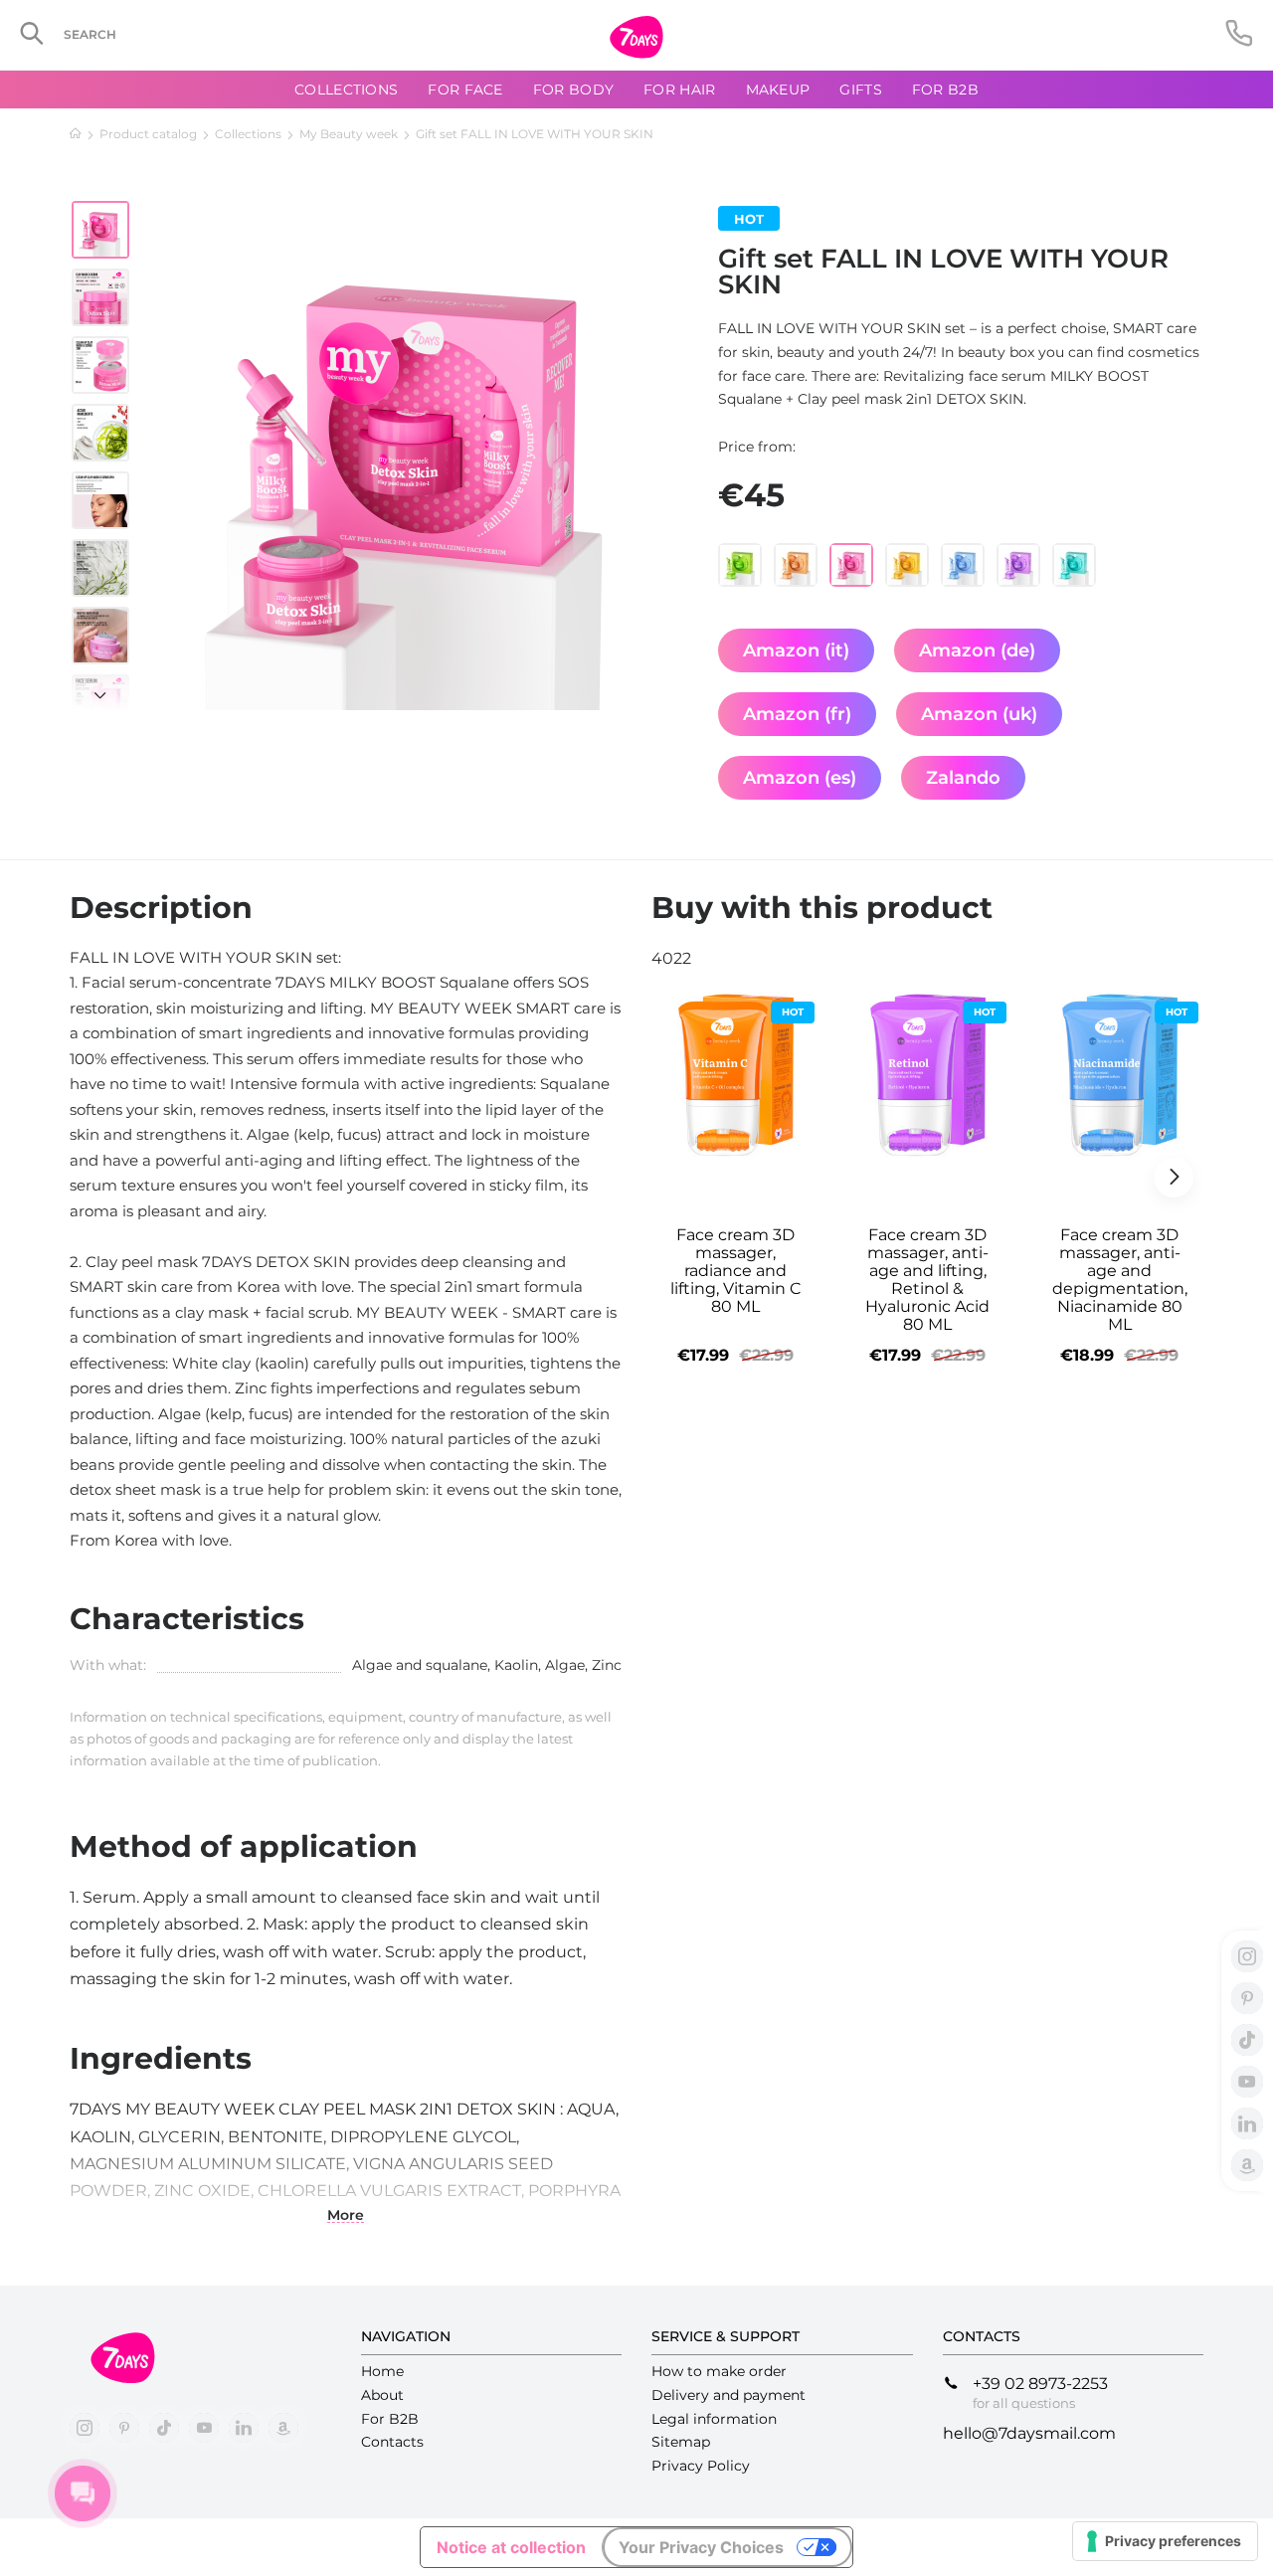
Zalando (963, 778)
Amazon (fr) (797, 714)
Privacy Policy (701, 2466)
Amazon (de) (977, 650)
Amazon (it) (796, 650)
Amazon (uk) (979, 714)
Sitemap (681, 2442)
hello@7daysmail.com (1029, 2433)
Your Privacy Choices (701, 2547)
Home (382, 2371)
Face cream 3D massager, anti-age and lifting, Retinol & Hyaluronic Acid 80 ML (927, 1280)
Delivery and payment (728, 2395)
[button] (100, 685)
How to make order (719, 2371)
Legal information (714, 2419)
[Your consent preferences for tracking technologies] (1165, 2541)
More (346, 2215)
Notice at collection (511, 2547)
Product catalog (148, 134)
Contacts (392, 2442)
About (382, 2395)
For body (573, 90)
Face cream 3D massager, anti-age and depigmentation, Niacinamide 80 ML (1120, 1280)
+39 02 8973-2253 (1040, 2384)
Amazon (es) (800, 778)
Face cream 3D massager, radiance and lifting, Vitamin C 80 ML (736, 1271)
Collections (248, 134)
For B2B (945, 90)
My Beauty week (349, 134)
